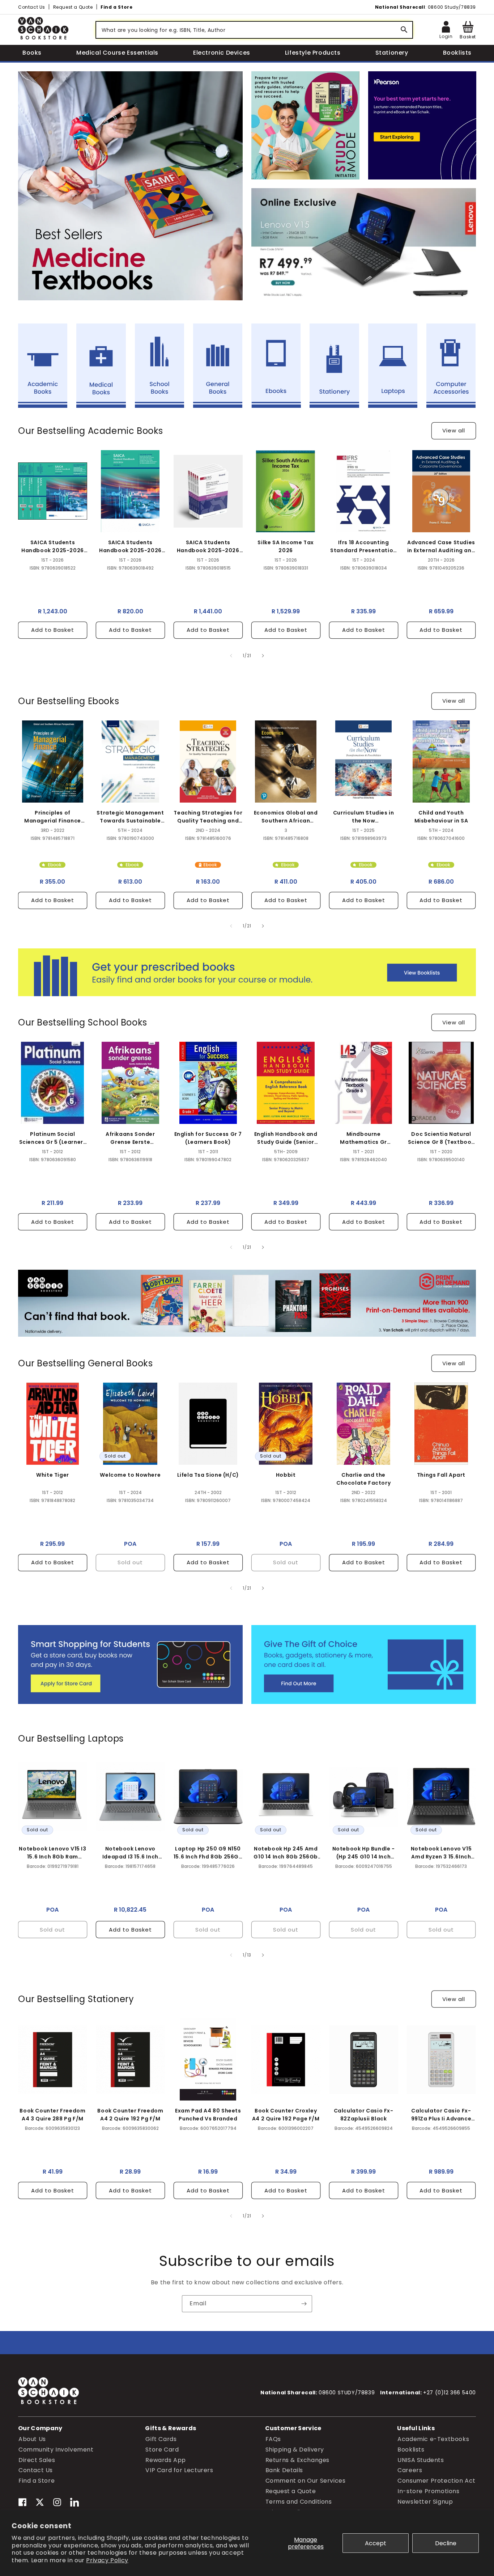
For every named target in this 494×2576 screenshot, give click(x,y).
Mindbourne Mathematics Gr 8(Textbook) (363, 1138)
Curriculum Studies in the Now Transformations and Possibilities (363, 817)
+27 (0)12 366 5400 (450, 2393)
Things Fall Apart (441, 1475)
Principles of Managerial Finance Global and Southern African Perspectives (53, 817)
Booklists (411, 2449)
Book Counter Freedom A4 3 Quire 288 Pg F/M (52, 2115)
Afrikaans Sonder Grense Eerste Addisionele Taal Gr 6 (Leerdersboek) (130, 1138)
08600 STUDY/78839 (347, 2393)
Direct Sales (37, 2460)
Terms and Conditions (299, 2501)
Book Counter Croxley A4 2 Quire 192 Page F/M (286, 2115)
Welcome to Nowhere (130, 1475)
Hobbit (286, 1475)
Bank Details (284, 2470)
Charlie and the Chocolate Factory (363, 1479)
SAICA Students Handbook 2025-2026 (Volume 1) (208, 547)
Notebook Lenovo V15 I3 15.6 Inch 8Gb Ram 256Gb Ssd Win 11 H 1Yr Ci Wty (52, 1852)
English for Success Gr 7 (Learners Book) (208, 1138)
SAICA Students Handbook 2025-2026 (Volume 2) (53, 547)
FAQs (273, 2439)
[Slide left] (231, 656)
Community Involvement (56, 2449)
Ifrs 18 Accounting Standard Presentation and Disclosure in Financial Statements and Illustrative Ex (363, 547)
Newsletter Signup (425, 2501)
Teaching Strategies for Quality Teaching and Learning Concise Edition (208, 817)
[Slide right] (263, 656)
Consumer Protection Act (436, 2481)
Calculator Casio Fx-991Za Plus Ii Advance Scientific (441, 2115)
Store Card (162, 2449)
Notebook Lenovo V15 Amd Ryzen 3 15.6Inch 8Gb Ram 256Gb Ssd (441, 1852)
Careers (410, 2470)
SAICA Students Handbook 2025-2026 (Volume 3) (130, 547)
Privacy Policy (107, 2560)
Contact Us (32, 7)
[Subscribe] (304, 2304)
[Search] (404, 30)
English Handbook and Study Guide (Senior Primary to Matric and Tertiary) (286, 1138)
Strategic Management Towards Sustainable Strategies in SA (130, 817)
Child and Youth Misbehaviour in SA (441, 817)
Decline (446, 2543)
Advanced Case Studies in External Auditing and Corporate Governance (441, 547)
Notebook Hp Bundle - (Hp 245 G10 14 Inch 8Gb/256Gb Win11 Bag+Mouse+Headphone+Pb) (363, 1852)
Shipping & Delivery (295, 2449)
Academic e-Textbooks (433, 2439)
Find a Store (116, 7)
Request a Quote (73, 7)
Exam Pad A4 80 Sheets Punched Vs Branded (208, 2115)
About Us (32, 2439)
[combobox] (254, 30)
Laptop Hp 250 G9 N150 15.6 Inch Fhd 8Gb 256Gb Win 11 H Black (208, 1852)
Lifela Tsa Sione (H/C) (208, 1475)
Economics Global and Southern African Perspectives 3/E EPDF (286, 817)
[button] (468, 30)
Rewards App (166, 2460)
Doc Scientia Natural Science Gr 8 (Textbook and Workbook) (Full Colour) (441, 1138)
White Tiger (53, 1475)
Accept (376, 2543)
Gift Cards (161, 2439)
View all (454, 431)
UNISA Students (421, 2460)
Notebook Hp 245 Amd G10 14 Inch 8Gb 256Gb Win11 (286, 1852)
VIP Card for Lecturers (179, 2470)
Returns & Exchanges (297, 2460)
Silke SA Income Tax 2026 (286, 546)
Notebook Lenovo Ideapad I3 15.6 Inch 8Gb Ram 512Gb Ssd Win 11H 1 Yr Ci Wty (131, 1852)
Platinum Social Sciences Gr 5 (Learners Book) (53, 1138)
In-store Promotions (428, 2491)
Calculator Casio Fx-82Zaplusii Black (364, 2115)
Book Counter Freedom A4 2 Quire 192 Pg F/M (130, 2115)
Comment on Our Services (306, 2481)
